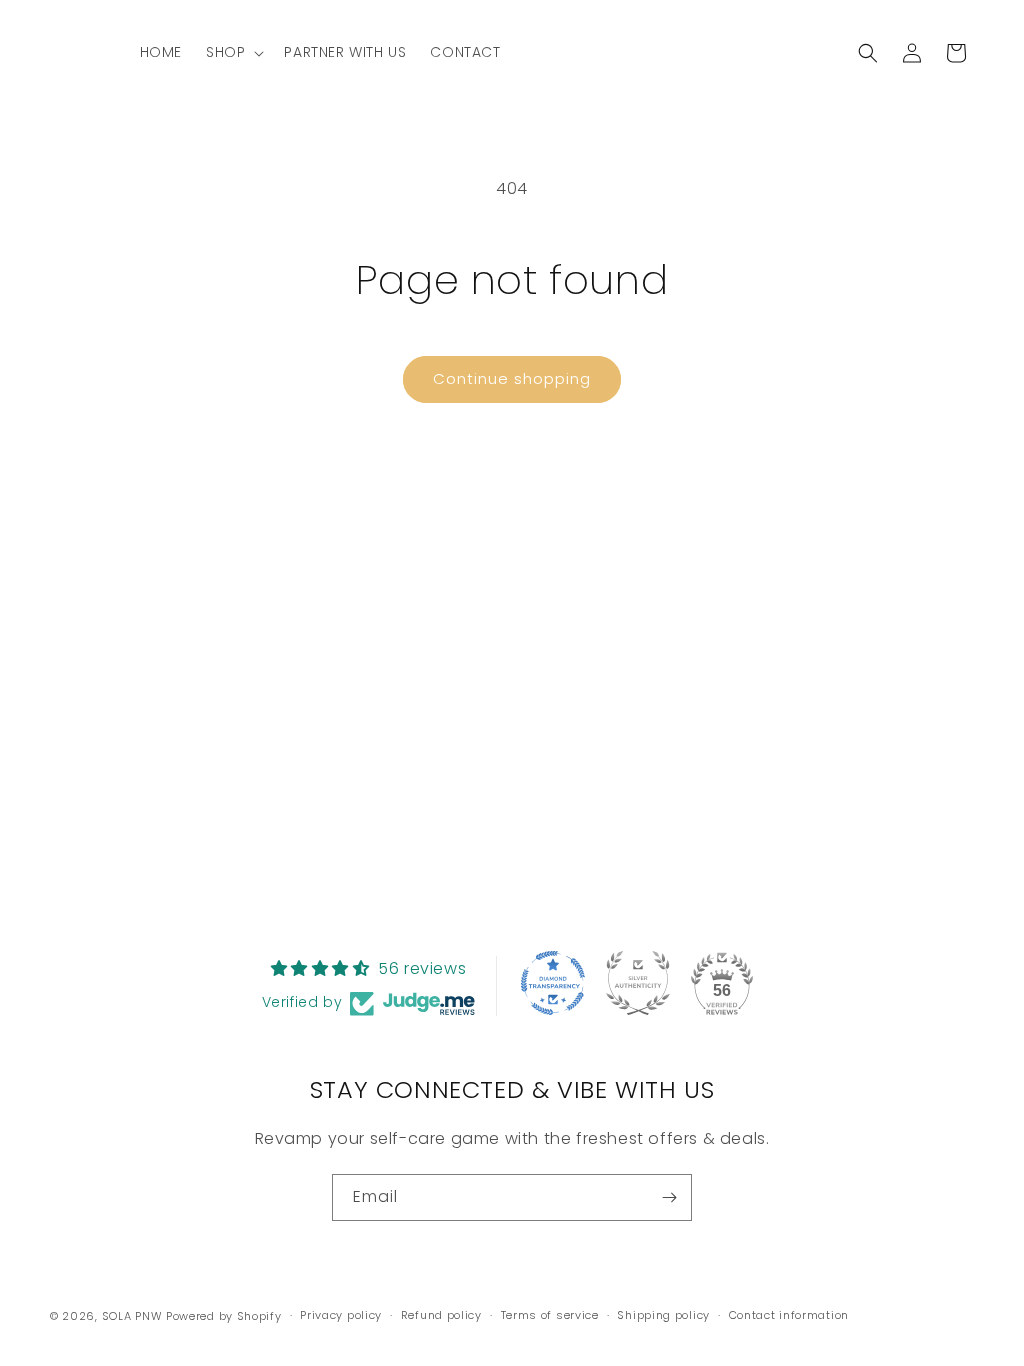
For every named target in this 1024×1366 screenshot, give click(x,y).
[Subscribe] (669, 1197)
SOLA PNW (132, 1316)
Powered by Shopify (224, 1316)
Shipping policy (663, 1315)
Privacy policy (341, 1315)
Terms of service (550, 1315)
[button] (233, 52)
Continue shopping (512, 378)
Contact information (789, 1315)
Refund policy (441, 1315)
